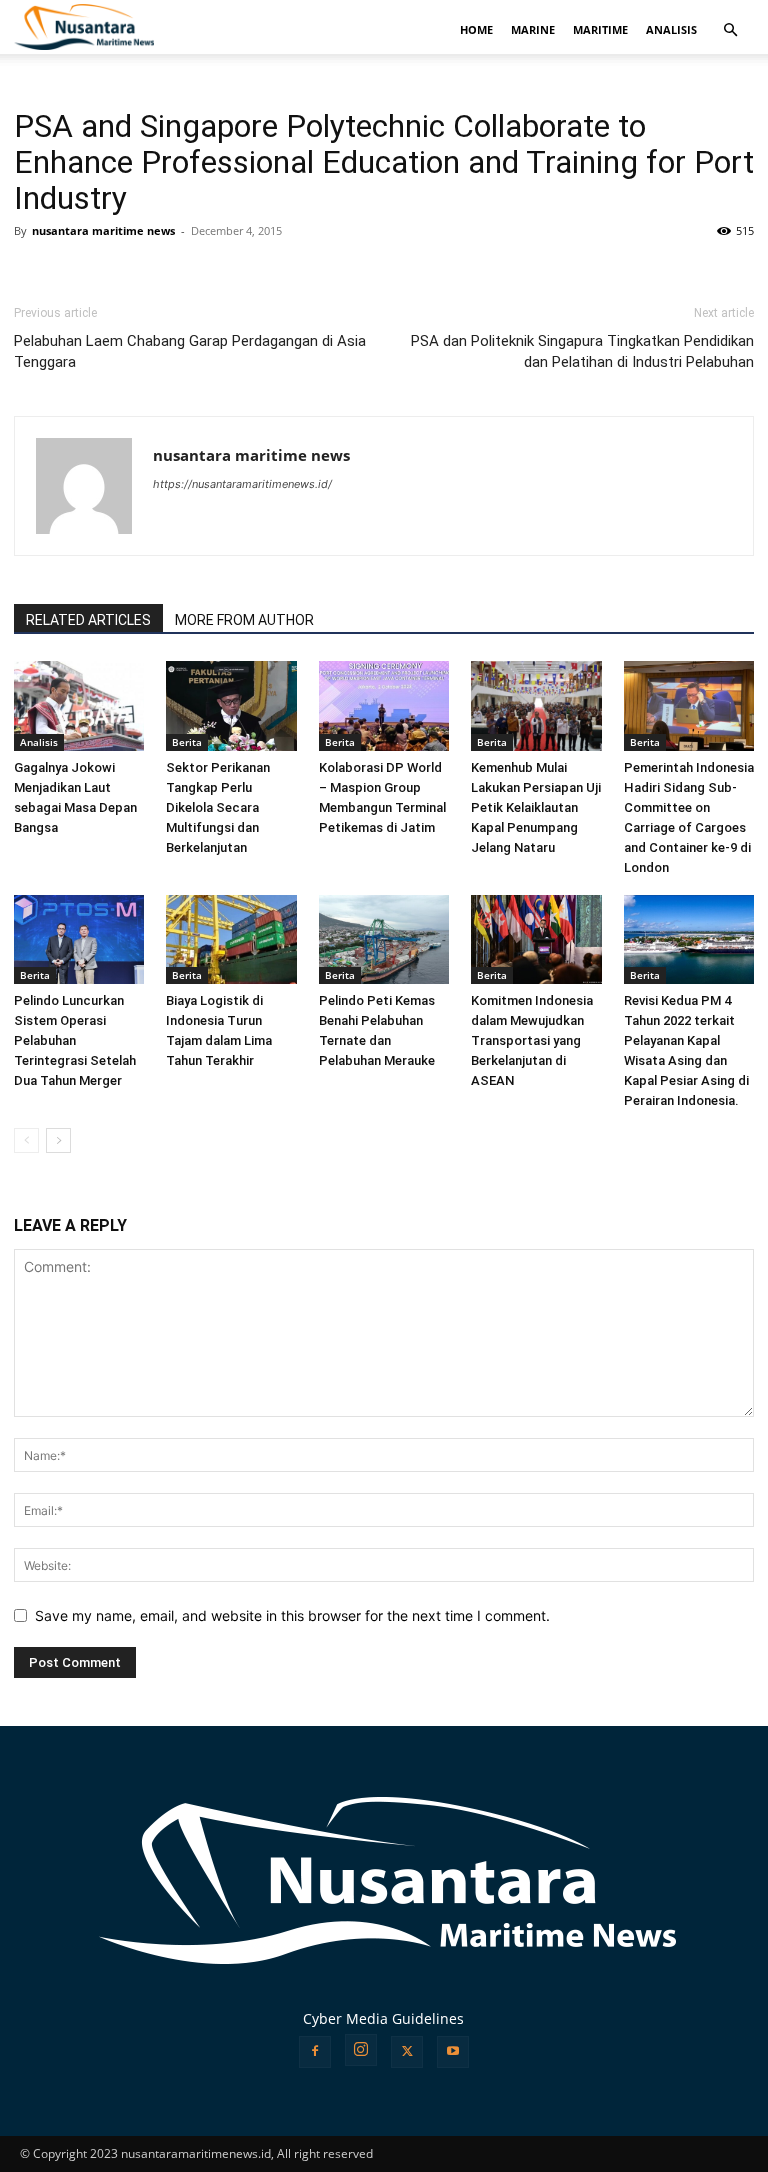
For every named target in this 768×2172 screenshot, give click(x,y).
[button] (730, 30)
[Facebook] (315, 2052)
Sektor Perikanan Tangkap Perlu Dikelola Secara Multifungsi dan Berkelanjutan (218, 807)
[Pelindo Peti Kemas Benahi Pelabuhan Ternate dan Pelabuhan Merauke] (384, 940)
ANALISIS (671, 29)
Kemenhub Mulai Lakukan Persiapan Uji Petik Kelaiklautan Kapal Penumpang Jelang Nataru (536, 807)
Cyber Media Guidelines (383, 2018)
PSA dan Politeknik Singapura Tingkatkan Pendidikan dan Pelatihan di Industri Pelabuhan (582, 351)
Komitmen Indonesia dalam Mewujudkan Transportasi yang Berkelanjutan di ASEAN (532, 1040)
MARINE (533, 29)
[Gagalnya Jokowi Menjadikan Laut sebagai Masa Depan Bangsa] (79, 706)
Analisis (39, 742)
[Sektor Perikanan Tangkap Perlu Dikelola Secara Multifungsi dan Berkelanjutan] (231, 706)
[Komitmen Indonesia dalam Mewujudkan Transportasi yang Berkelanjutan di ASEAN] (536, 940)
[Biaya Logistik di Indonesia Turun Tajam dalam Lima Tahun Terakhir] (231, 940)
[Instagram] (361, 2050)
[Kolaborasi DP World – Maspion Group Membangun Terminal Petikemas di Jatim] (384, 706)
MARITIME (600, 29)
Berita (187, 742)
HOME (476, 29)
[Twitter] (407, 2052)
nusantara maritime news (103, 230)
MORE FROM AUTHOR (244, 620)
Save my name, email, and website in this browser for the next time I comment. (292, 1615)
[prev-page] (26, 1140)
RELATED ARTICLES (88, 620)
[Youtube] (453, 2052)
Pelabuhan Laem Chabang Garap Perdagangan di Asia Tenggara (190, 351)
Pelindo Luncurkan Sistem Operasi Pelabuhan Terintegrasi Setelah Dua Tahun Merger (75, 1040)
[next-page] (58, 1140)
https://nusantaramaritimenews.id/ (242, 484)
